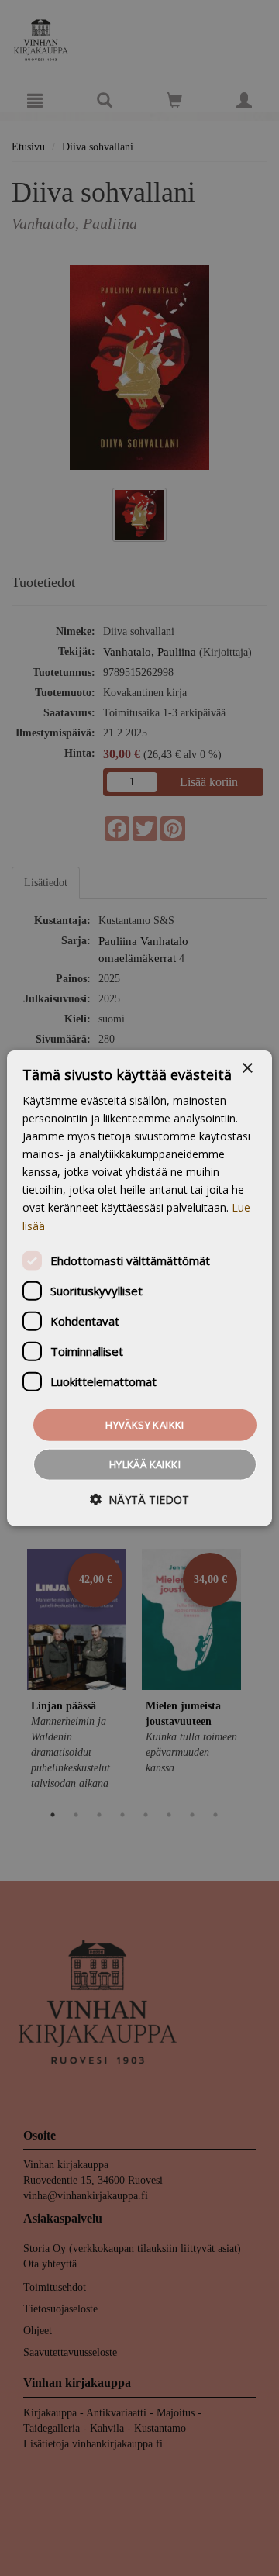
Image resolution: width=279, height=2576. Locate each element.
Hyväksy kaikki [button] (145, 1424)
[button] (139, 1500)
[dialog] (139, 1288)
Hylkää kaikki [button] (145, 1464)
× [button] (247, 1068)
